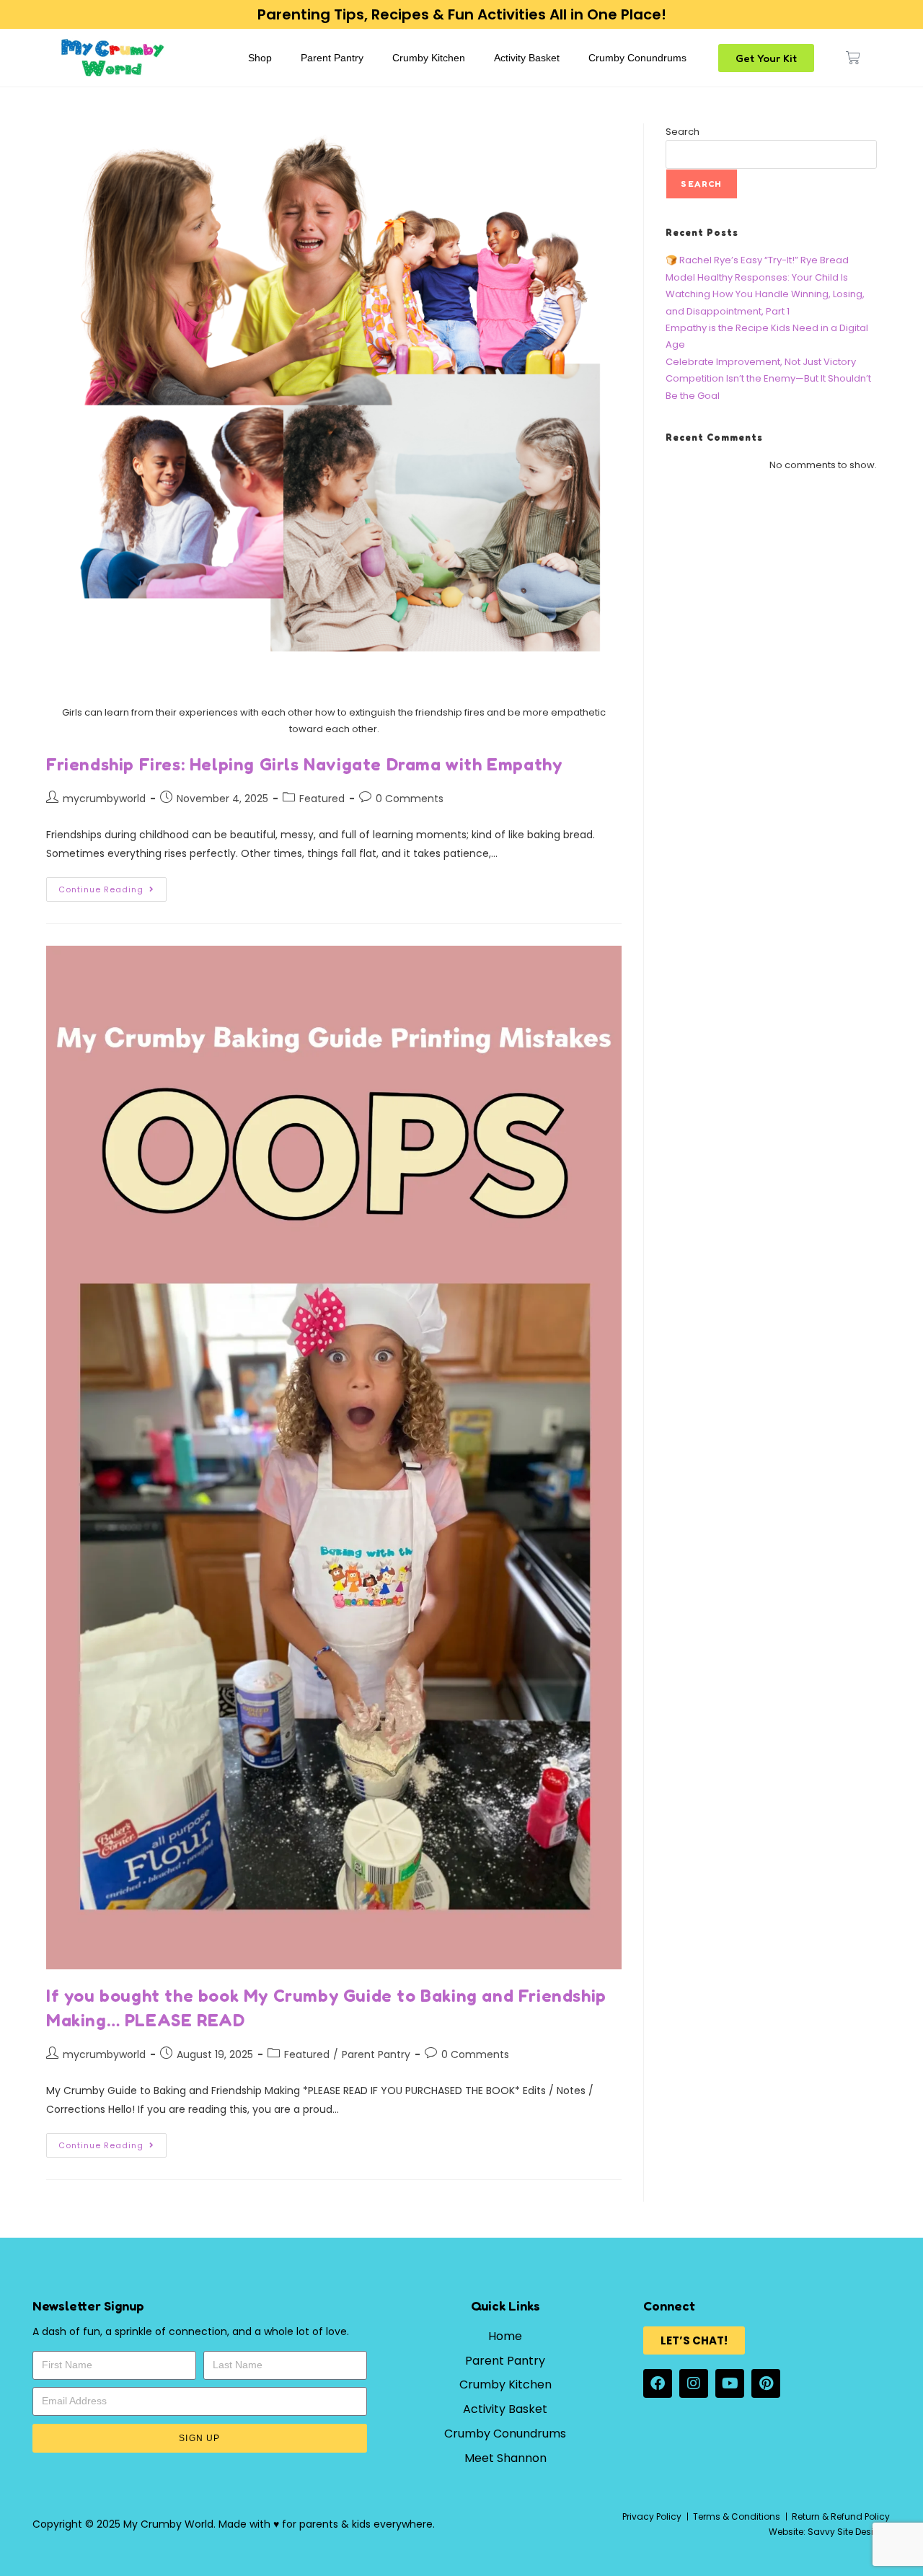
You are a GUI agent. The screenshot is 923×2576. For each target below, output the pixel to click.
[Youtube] (730, 2383)
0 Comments (410, 799)
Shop (260, 58)
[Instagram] (694, 2383)
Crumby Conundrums (637, 58)
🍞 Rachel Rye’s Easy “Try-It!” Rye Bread (757, 260)
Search (683, 132)
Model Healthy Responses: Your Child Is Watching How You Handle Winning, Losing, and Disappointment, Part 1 (765, 294)
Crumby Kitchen (429, 58)
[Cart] (853, 58)
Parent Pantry (332, 58)
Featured (322, 799)
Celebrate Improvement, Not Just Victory (761, 362)
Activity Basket (527, 58)
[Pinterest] (766, 2383)
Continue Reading (112, 886)
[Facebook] (658, 2383)
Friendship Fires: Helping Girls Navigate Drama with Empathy (304, 764)
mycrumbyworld (104, 799)
